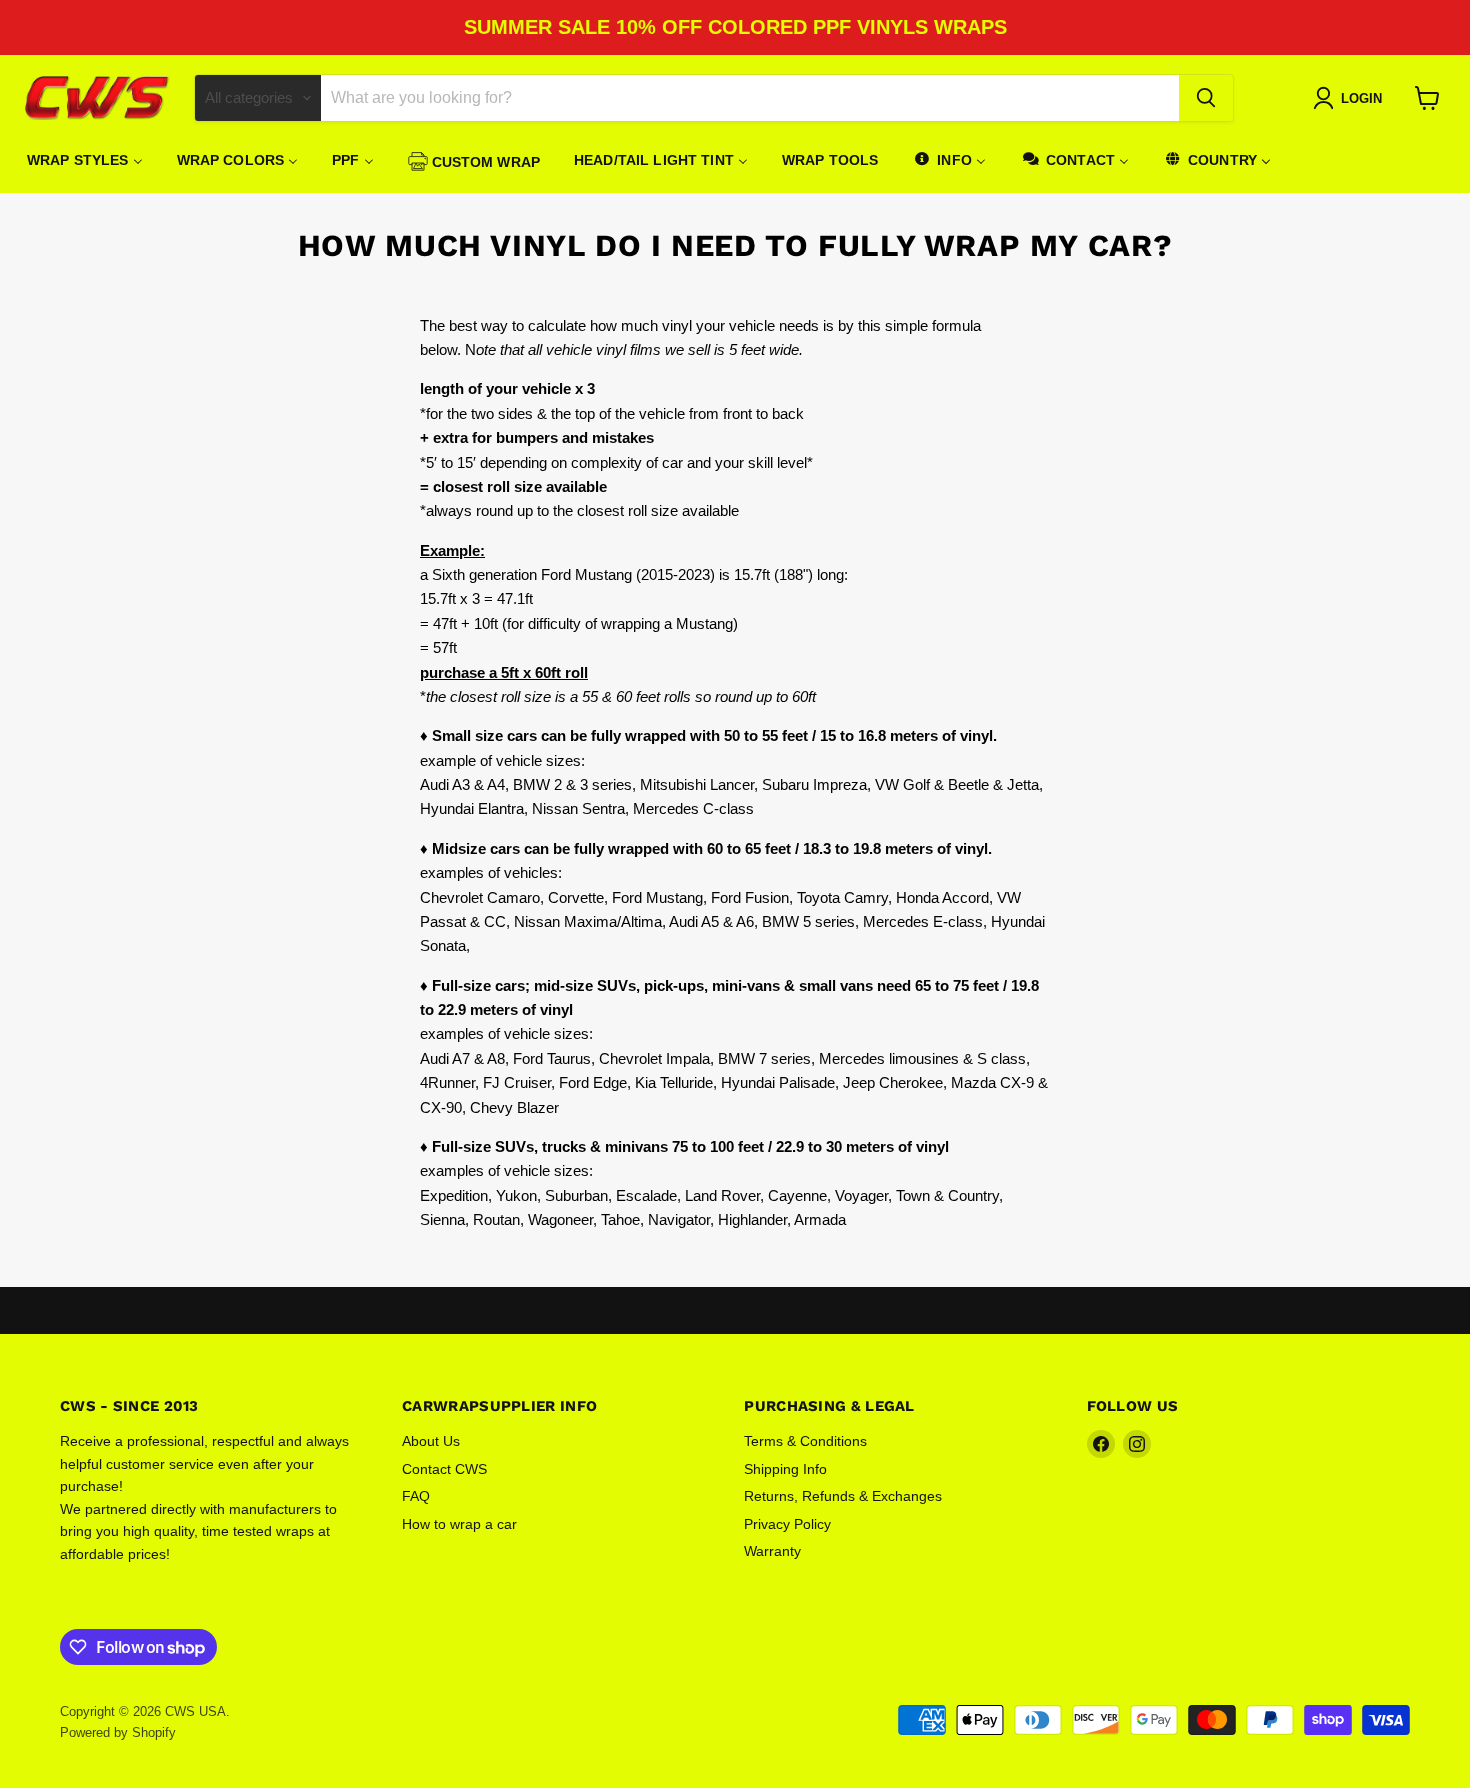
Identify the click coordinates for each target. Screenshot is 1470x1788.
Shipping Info (785, 1469)
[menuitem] (85, 160)
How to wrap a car (459, 1524)
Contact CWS (444, 1469)
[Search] (1206, 98)
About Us (431, 1441)
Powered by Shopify (118, 1732)
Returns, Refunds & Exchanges (843, 1496)
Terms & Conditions (805, 1441)
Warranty (772, 1551)
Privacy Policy (787, 1524)
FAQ (416, 1496)
